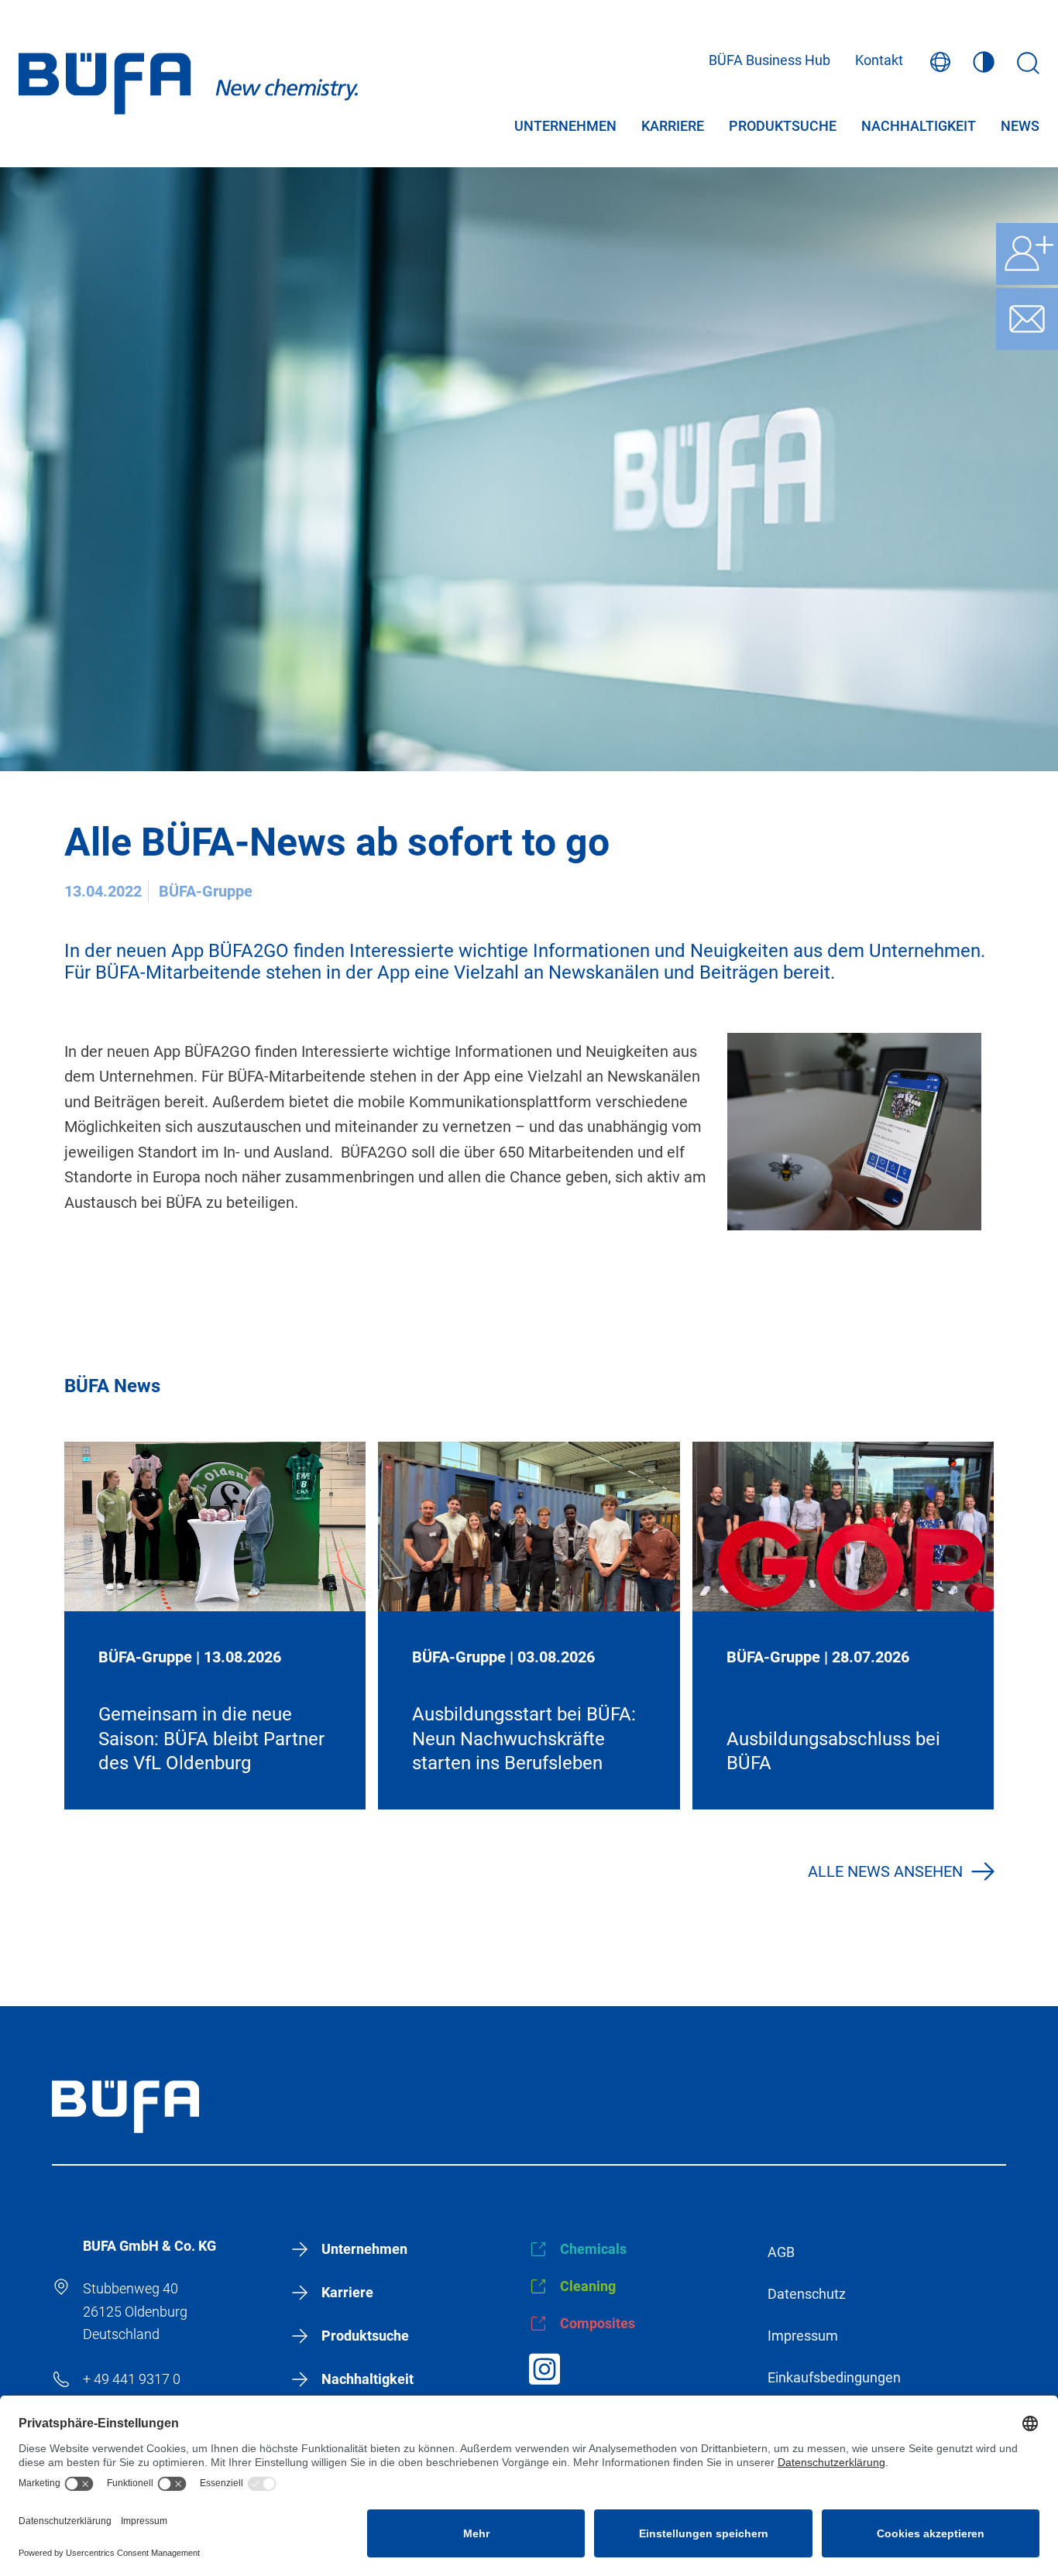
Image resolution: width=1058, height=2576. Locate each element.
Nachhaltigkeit (919, 127)
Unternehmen (565, 127)
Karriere (673, 127)
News (1020, 127)
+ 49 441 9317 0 (132, 2379)
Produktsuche (783, 127)
